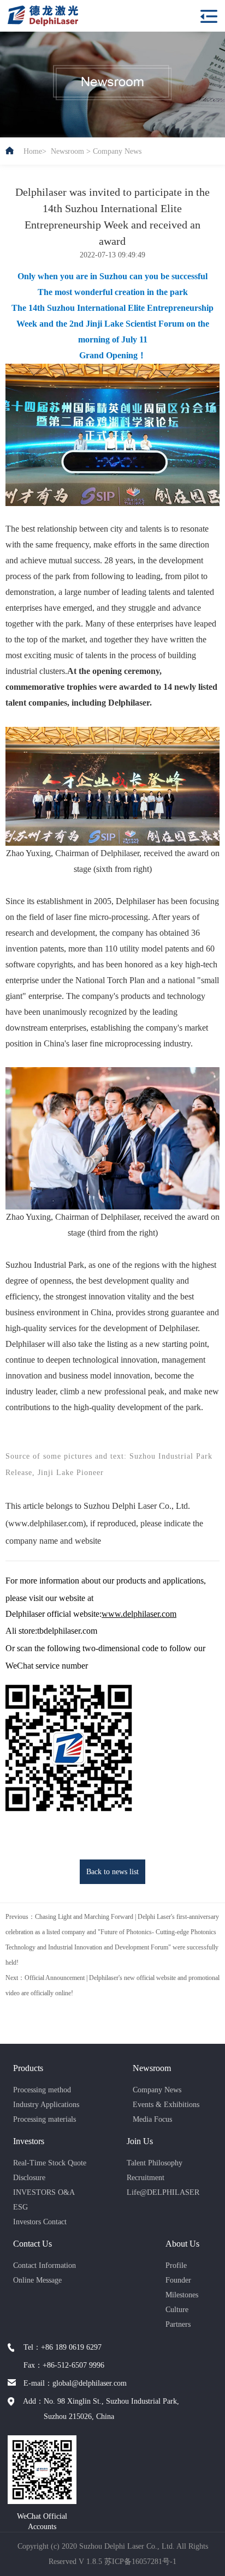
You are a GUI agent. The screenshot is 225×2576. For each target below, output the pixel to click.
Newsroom (67, 151)
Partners (178, 2324)
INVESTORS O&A (44, 2192)
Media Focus (152, 2119)
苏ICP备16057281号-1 (140, 2562)
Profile (176, 2265)
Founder (178, 2280)
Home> (35, 151)
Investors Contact (40, 2222)
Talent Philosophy (155, 2163)
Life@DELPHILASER (163, 2192)
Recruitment (146, 2178)
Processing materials (45, 2119)
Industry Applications (46, 2105)
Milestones (182, 2295)
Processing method (42, 2090)
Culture (177, 2310)
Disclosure (29, 2178)
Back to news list (112, 1872)
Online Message (37, 2280)
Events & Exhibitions (166, 2105)
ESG (20, 2207)
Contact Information (45, 2265)
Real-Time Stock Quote (50, 2163)
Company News (117, 151)
